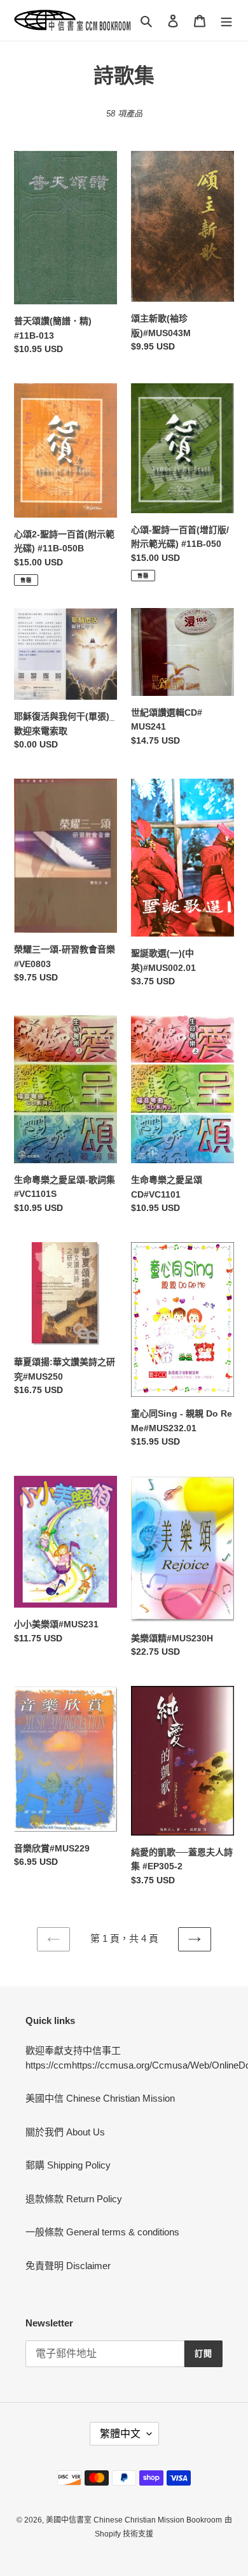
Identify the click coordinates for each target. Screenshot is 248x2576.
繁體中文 (120, 2434)
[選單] (226, 21)
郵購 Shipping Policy (68, 2165)
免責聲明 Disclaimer (68, 2266)
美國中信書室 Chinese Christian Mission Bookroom (134, 2520)
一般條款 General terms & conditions (102, 2232)
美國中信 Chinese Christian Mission (100, 2098)
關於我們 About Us (65, 2132)
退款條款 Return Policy (74, 2199)
